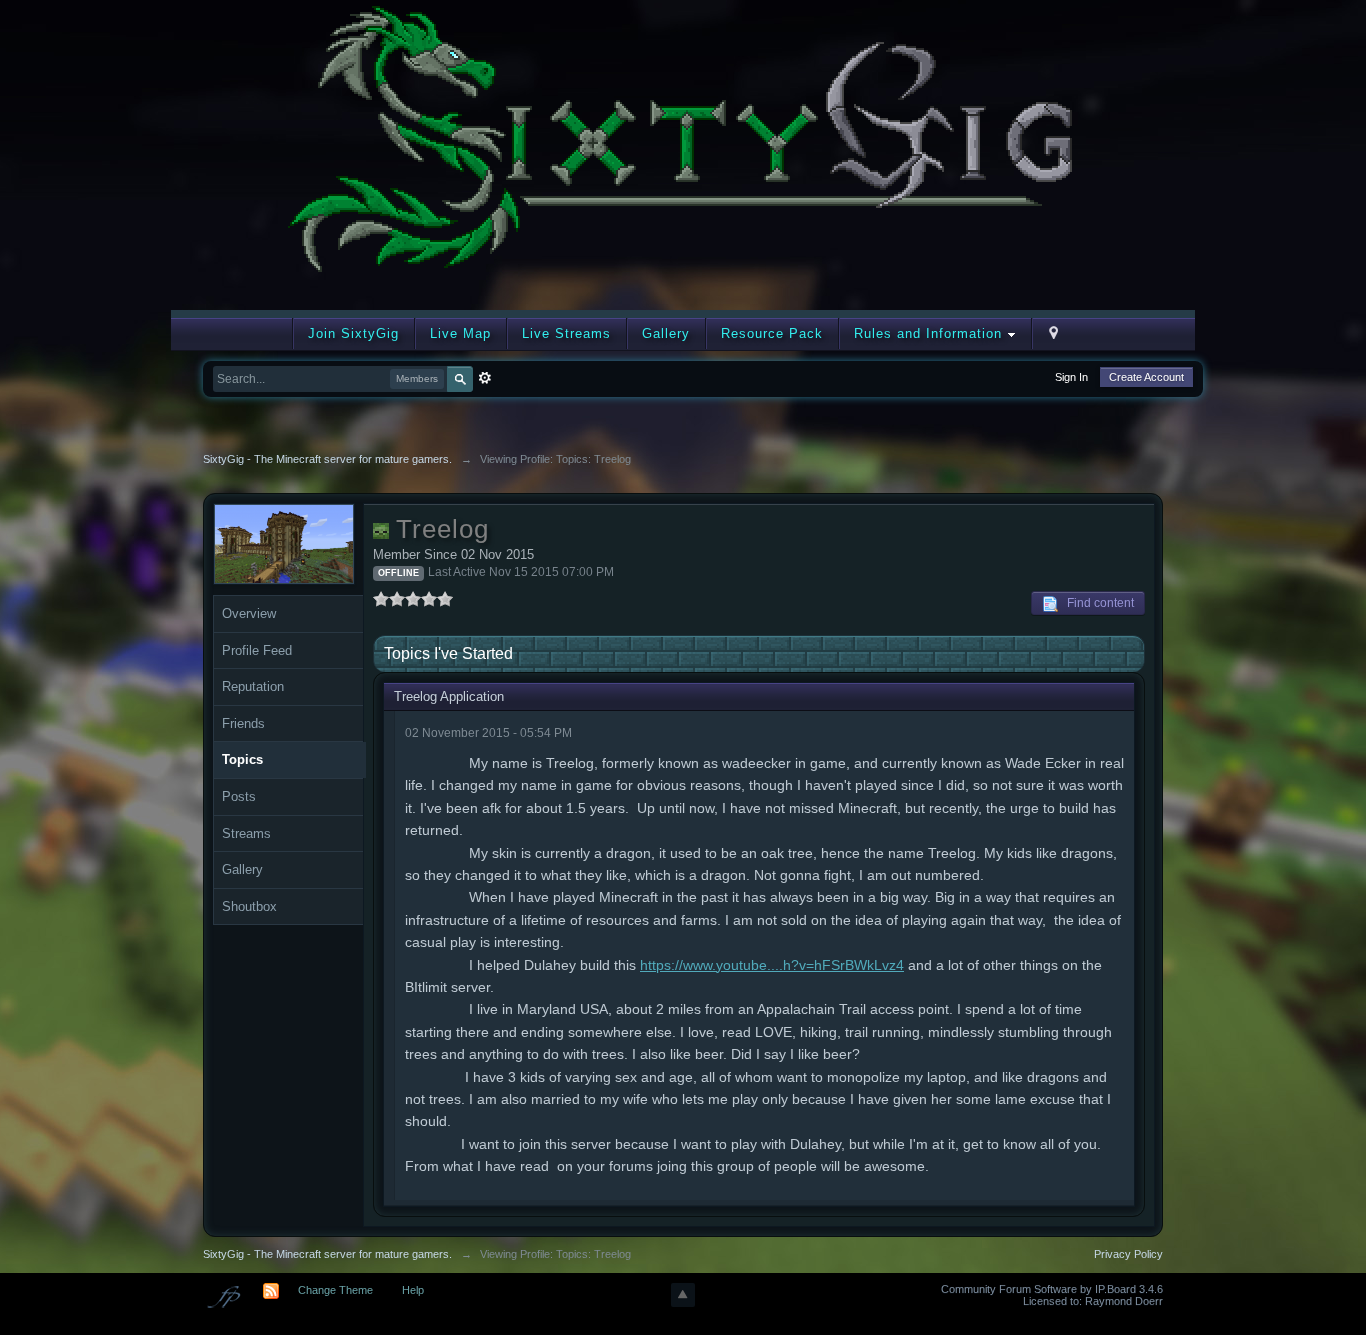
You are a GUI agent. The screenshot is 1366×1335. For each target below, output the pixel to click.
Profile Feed (257, 650)
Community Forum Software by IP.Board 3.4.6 (1052, 1289)
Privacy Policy (1128, 1254)
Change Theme (335, 1290)
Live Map (460, 333)
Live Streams (566, 333)
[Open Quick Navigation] (1053, 333)
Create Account (1146, 377)
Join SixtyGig (353, 333)
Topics (242, 759)
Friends (243, 723)
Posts (239, 796)
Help (413, 1290)
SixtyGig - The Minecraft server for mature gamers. (327, 1254)
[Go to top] (683, 1295)
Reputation (253, 686)
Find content (1096, 603)
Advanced (485, 378)
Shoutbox (249, 906)
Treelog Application (449, 696)
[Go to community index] (683, 153)
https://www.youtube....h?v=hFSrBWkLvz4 (772, 965)
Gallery (666, 333)
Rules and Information (930, 333)
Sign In (1071, 377)
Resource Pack (772, 333)
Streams (246, 833)
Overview (249, 613)
